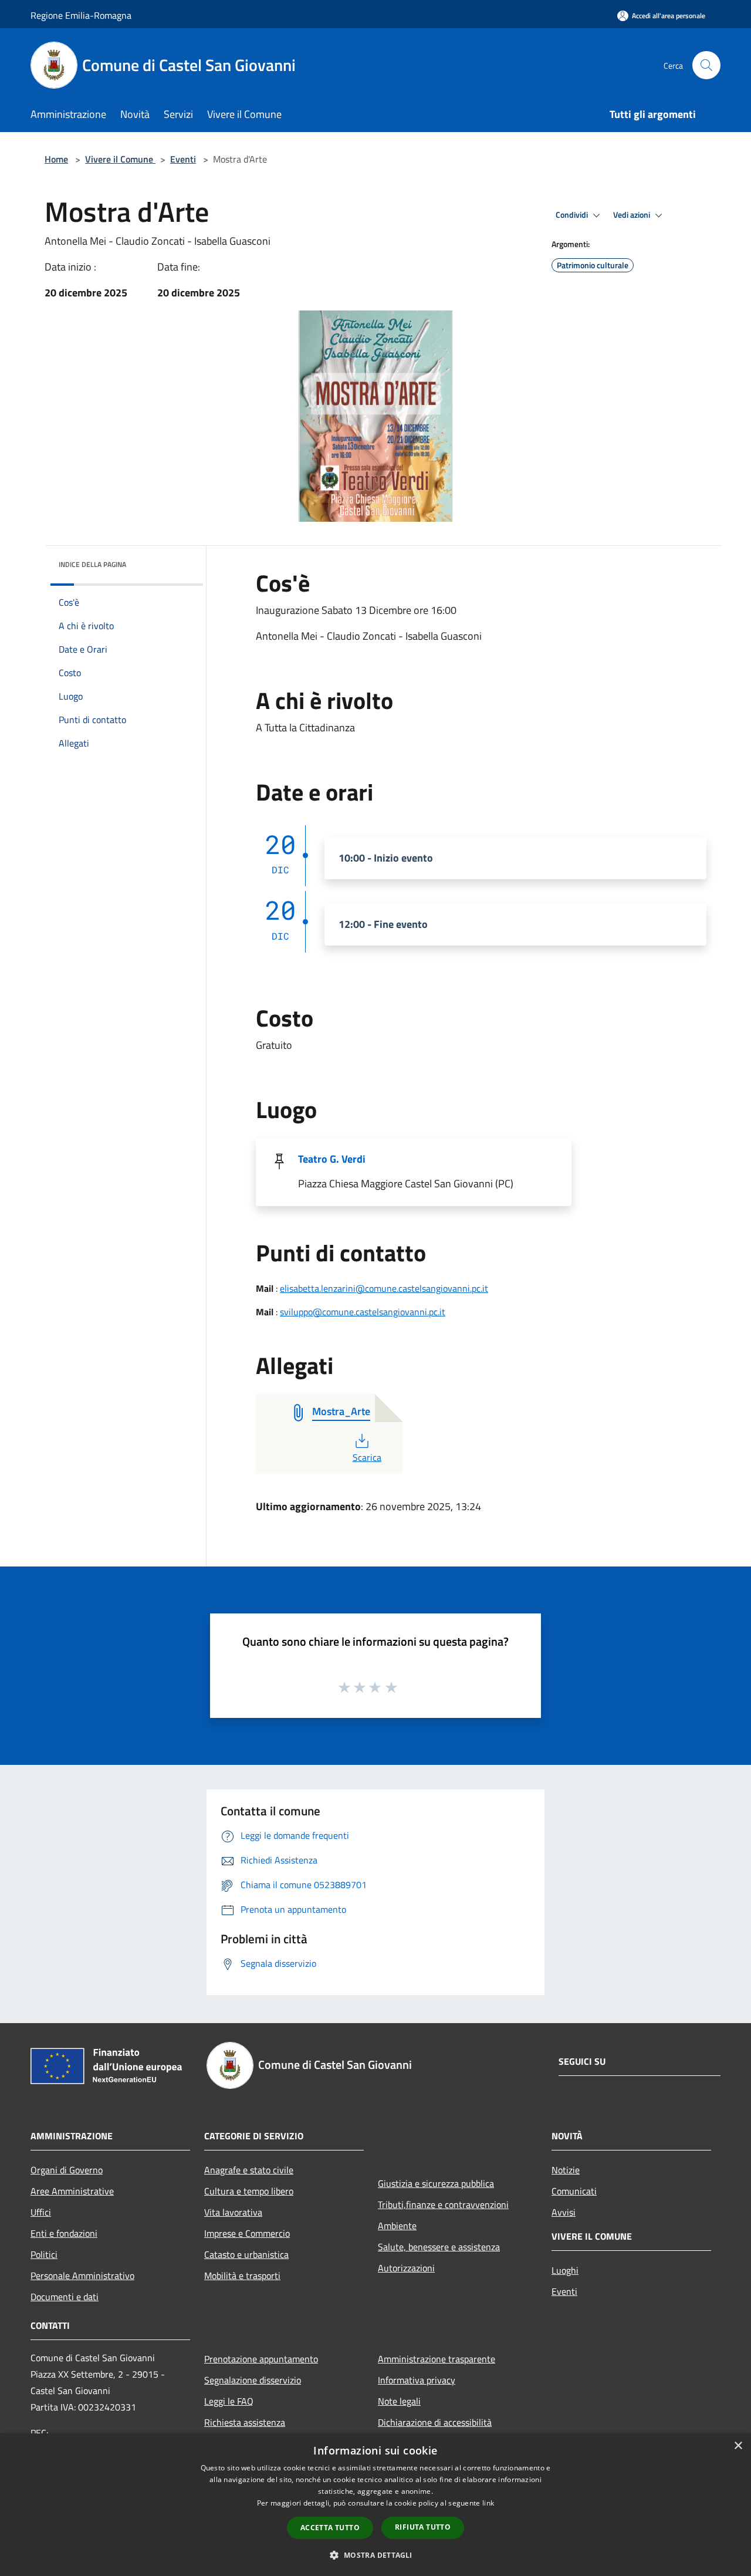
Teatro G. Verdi (332, 1159)
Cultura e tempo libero (249, 2191)
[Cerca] (706, 65)
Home (56, 159)
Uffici (41, 2212)
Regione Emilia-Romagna (81, 15)
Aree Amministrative (72, 2191)
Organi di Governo (67, 2170)
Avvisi (564, 2212)
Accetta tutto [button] (330, 2528)
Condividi (573, 215)
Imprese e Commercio (247, 2233)
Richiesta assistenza (245, 2422)
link (488, 2503)
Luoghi (565, 2270)
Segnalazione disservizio (253, 2380)
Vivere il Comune (120, 159)
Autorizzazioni (406, 2268)
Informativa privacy (417, 2380)
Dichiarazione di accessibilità (435, 2422)
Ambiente (397, 2226)
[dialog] (375, 2505)
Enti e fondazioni (64, 2233)
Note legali (399, 2401)
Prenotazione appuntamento (261, 2359)
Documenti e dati (65, 2297)
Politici (44, 2254)
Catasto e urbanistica (246, 2254)
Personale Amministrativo (82, 2275)
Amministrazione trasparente (437, 2359)
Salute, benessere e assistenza (439, 2247)
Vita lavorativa (233, 2212)
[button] (375, 2555)
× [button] (738, 2446)
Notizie (566, 2170)
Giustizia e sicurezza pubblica (436, 2183)
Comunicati (574, 2191)
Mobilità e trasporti (242, 2275)
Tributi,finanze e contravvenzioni (443, 2204)
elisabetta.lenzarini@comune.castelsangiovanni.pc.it (384, 1288)
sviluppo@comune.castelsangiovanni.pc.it (363, 1312)
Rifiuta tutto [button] (423, 2527)
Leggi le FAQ (229, 2401)
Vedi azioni (632, 215)
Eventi (183, 159)
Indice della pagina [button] (92, 564)
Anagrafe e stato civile (249, 2170)
